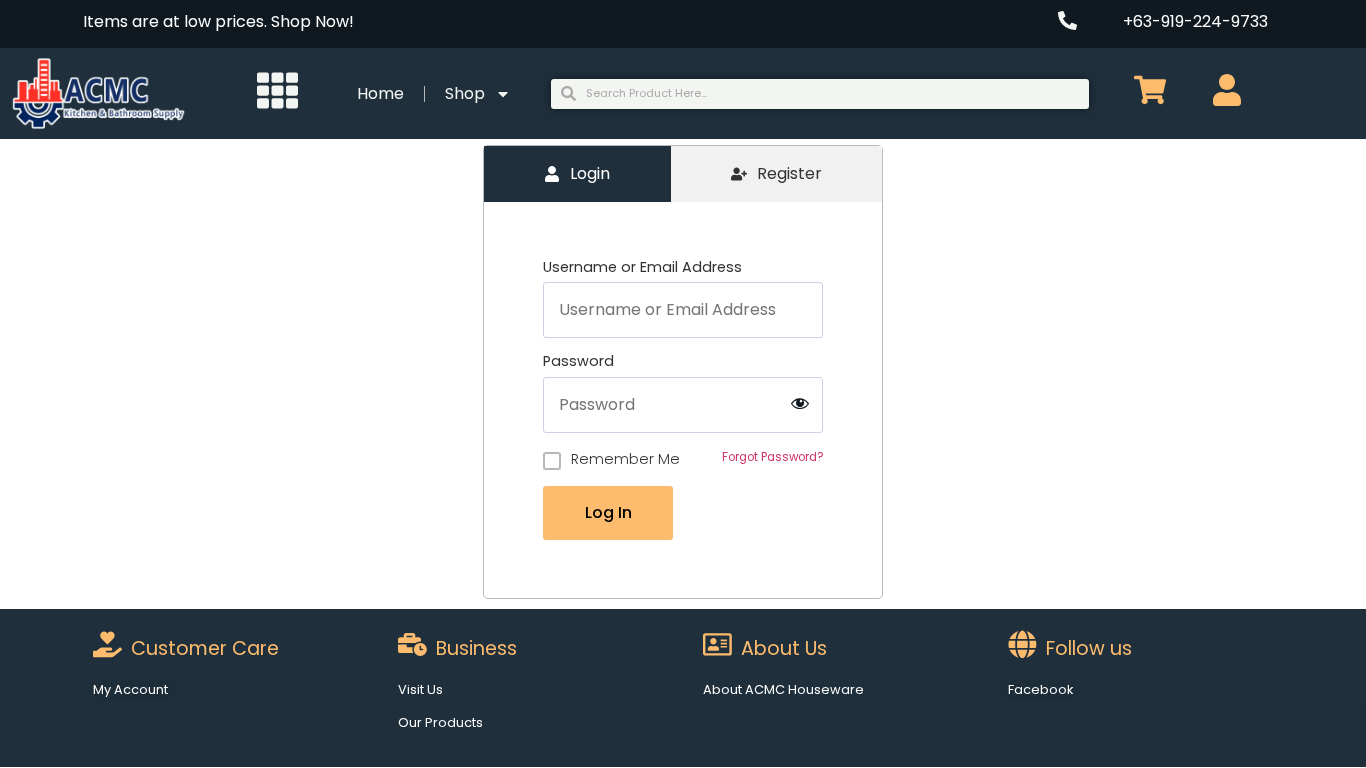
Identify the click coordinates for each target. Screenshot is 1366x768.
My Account (130, 689)
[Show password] (800, 405)
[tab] (577, 174)
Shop (465, 93)
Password (578, 361)
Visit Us (420, 689)
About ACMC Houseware (783, 689)
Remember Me (625, 459)
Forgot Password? (772, 457)
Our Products (440, 722)
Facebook (1040, 689)
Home (380, 93)
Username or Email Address (642, 267)
